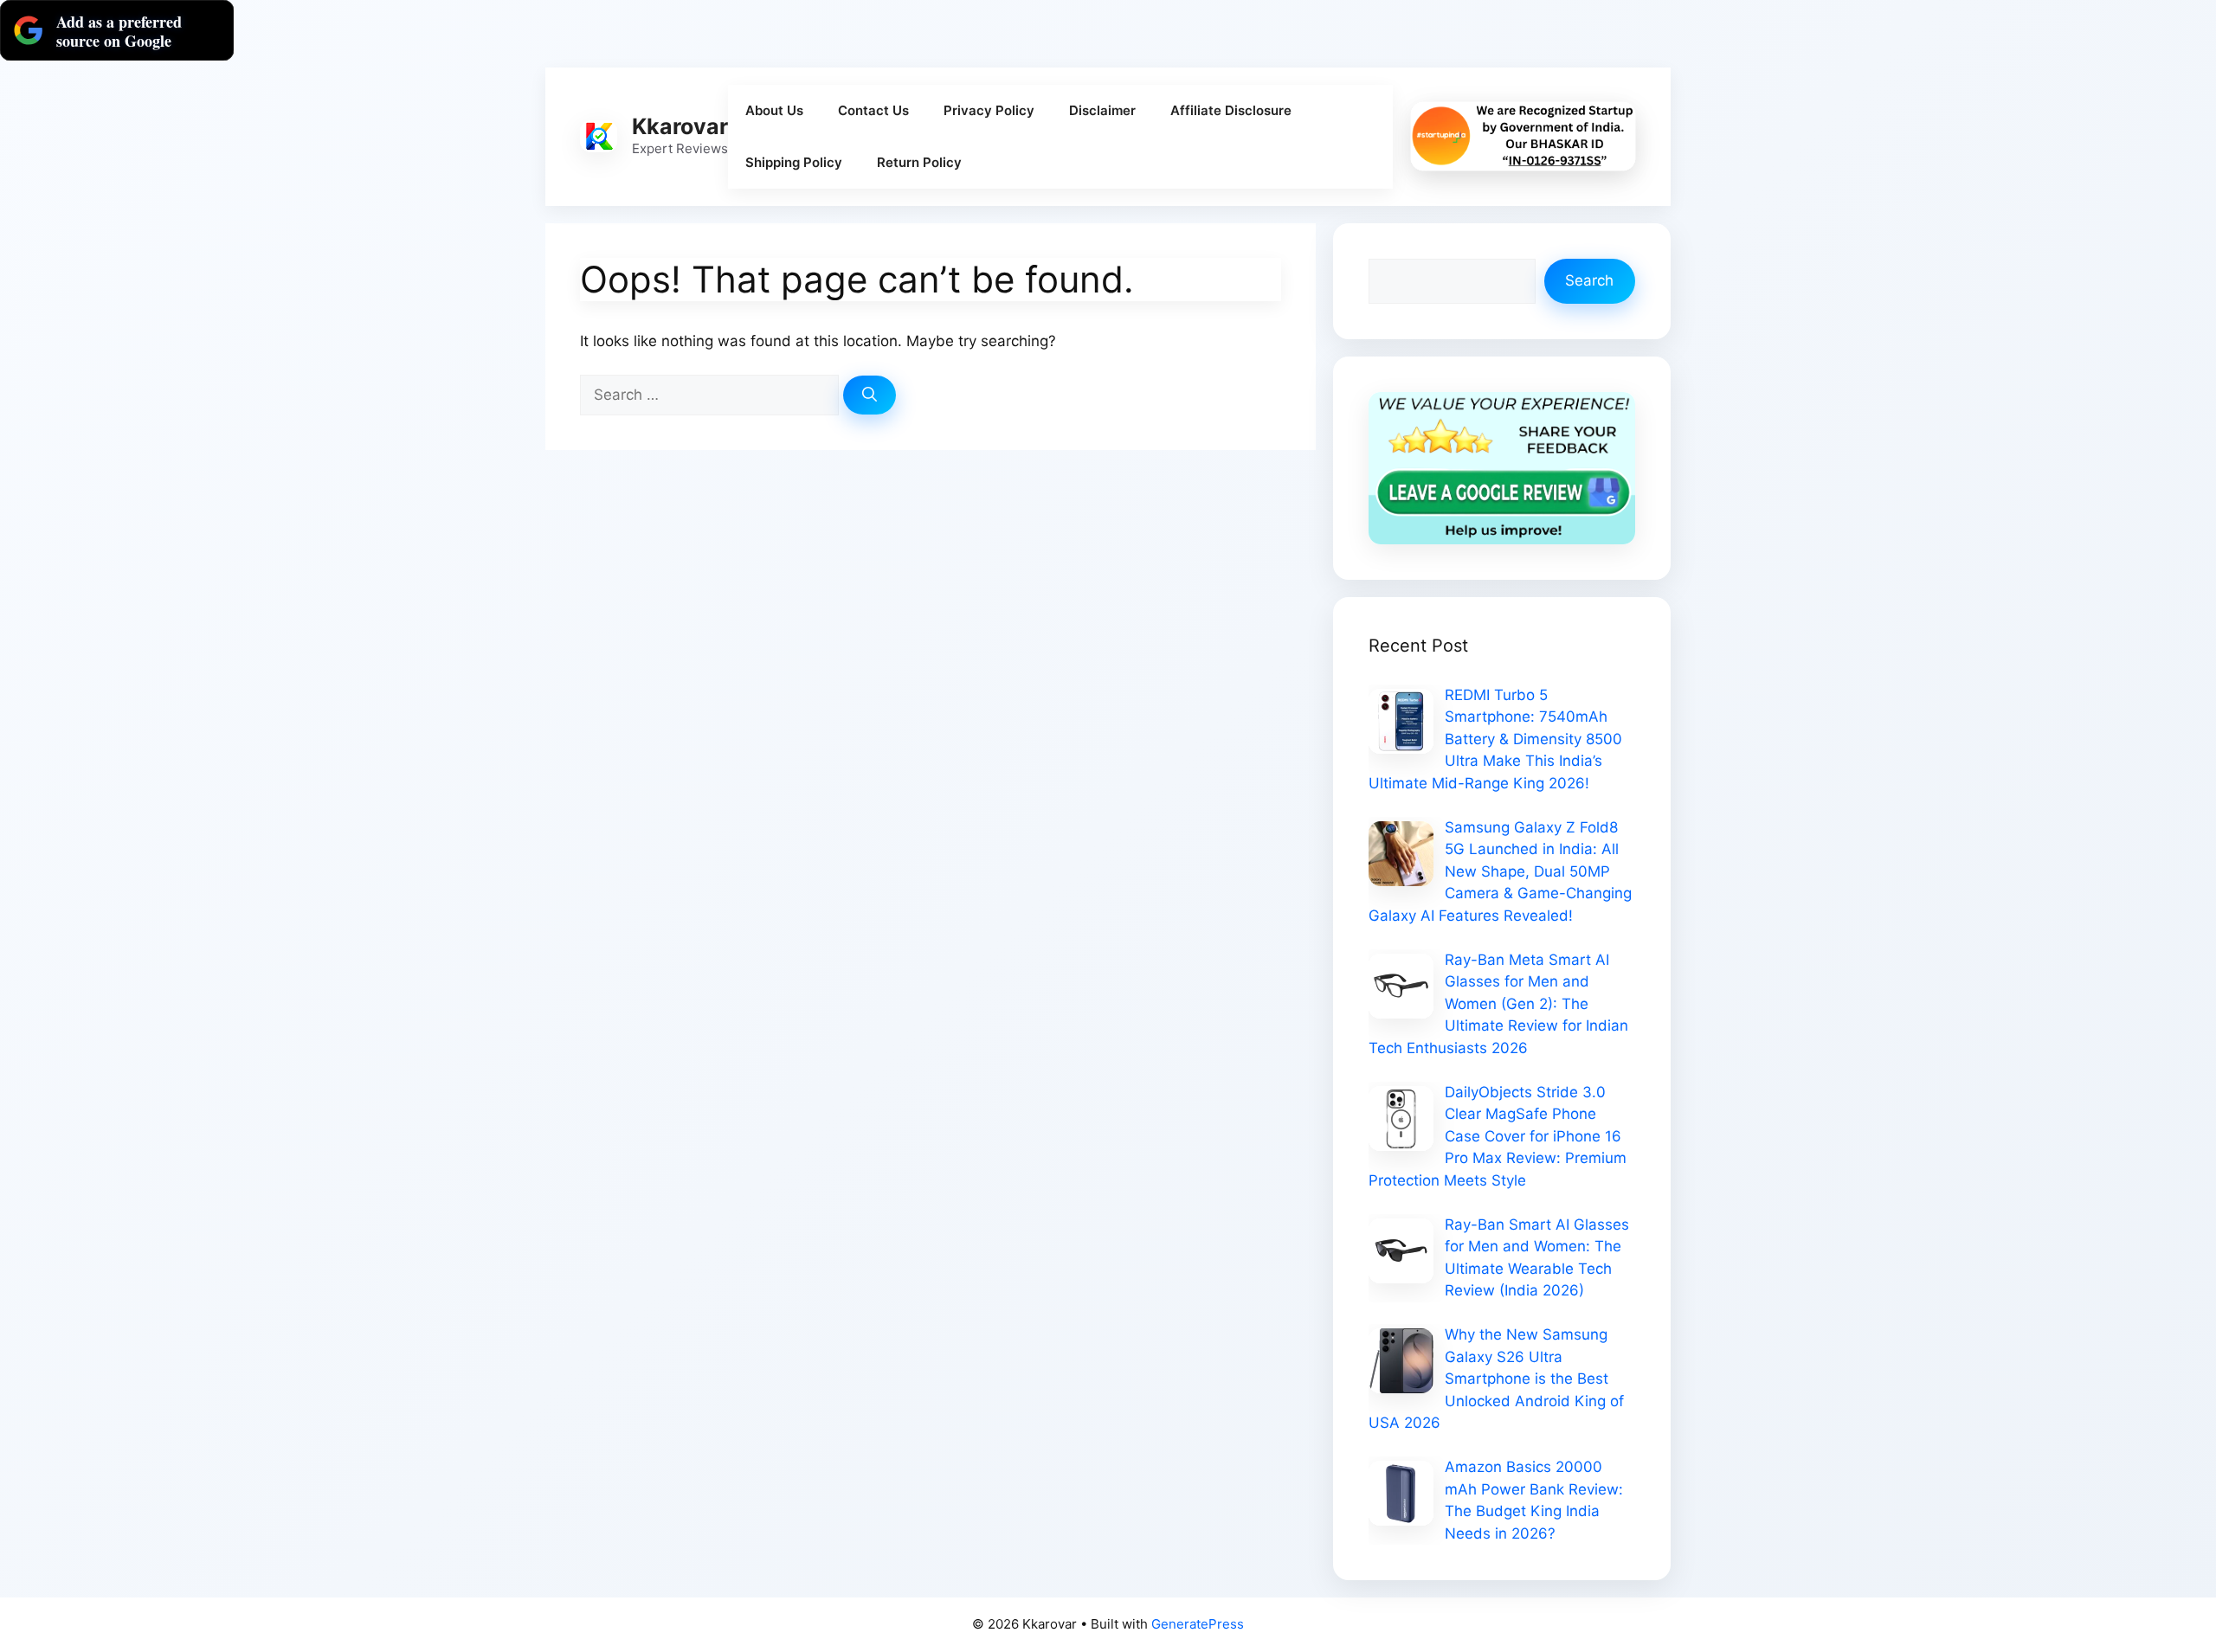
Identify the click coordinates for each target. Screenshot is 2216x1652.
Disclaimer (1102, 110)
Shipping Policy (794, 162)
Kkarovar (680, 126)
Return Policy (919, 162)
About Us (774, 110)
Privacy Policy (989, 110)
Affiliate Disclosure (1231, 110)
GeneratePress (1198, 1624)
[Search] (870, 395)
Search (1589, 280)
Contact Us (873, 110)
